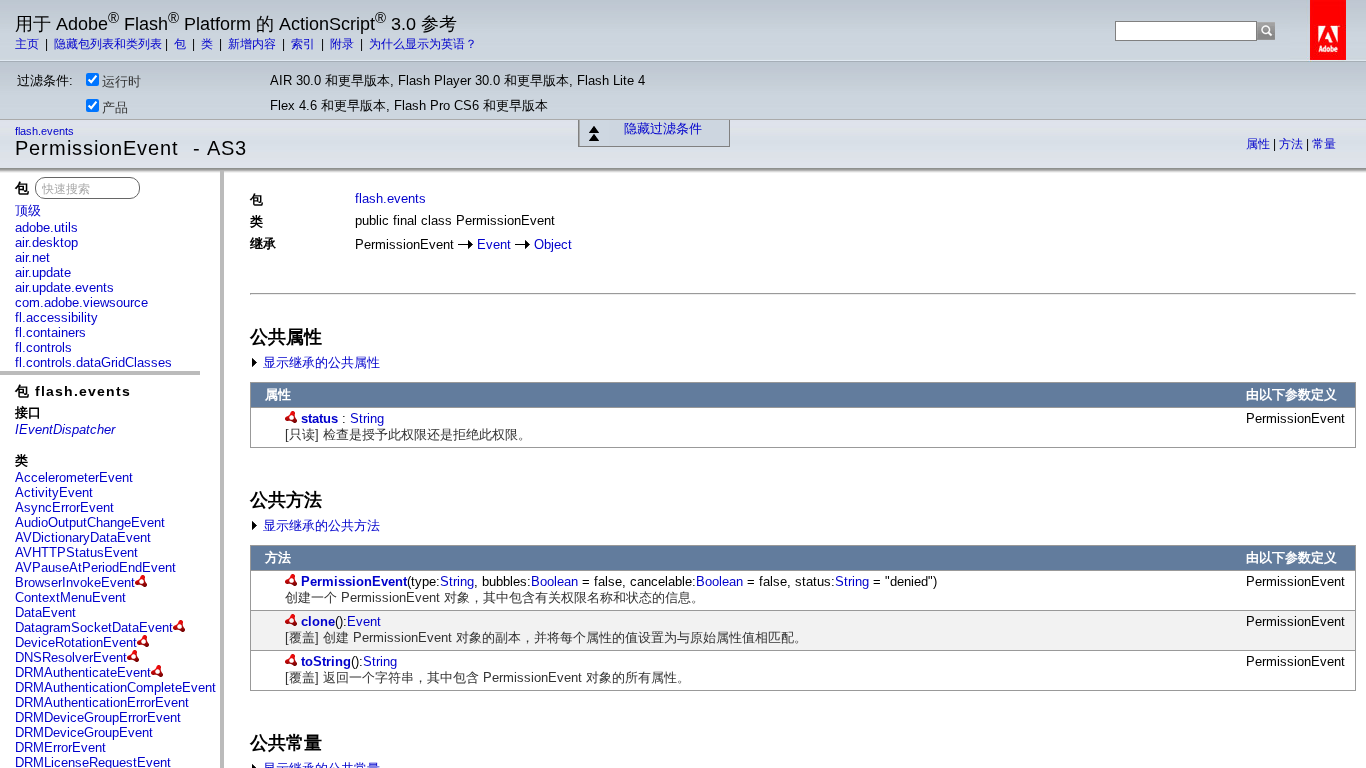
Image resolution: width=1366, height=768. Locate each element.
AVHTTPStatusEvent (76, 552)
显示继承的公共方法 (319, 525)
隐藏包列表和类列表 (108, 44)
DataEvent (45, 612)
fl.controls (43, 347)
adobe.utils (46, 227)
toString (326, 661)
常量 (1324, 144)
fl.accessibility (56, 317)
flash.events (46, 131)
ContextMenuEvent (70, 597)
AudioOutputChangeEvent (90, 522)
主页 (28, 44)
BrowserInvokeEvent (75, 582)
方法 (1292, 144)
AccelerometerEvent (74, 477)
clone (318, 621)
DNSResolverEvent (71, 657)
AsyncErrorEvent (64, 507)
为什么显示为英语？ (423, 44)
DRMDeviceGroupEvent (84, 732)
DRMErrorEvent (60, 747)
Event (494, 244)
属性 (1259, 144)
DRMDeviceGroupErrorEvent (98, 717)
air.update (43, 272)
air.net (32, 257)
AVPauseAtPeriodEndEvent (95, 567)
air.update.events (64, 287)
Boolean (554, 581)
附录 (343, 44)
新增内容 (253, 44)
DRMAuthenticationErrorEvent (102, 702)
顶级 (28, 210)
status (319, 418)
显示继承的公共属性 (319, 362)
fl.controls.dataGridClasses (93, 362)
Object (553, 244)
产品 (115, 107)
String (367, 418)
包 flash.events (73, 391)
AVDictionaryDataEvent (83, 537)
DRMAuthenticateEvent (83, 672)
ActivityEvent (54, 492)
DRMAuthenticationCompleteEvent (115, 687)
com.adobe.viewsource (81, 302)
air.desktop (46, 242)
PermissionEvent (354, 581)
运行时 (121, 81)
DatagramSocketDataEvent (94, 627)
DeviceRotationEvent (76, 642)
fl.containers (50, 332)
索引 (304, 44)
